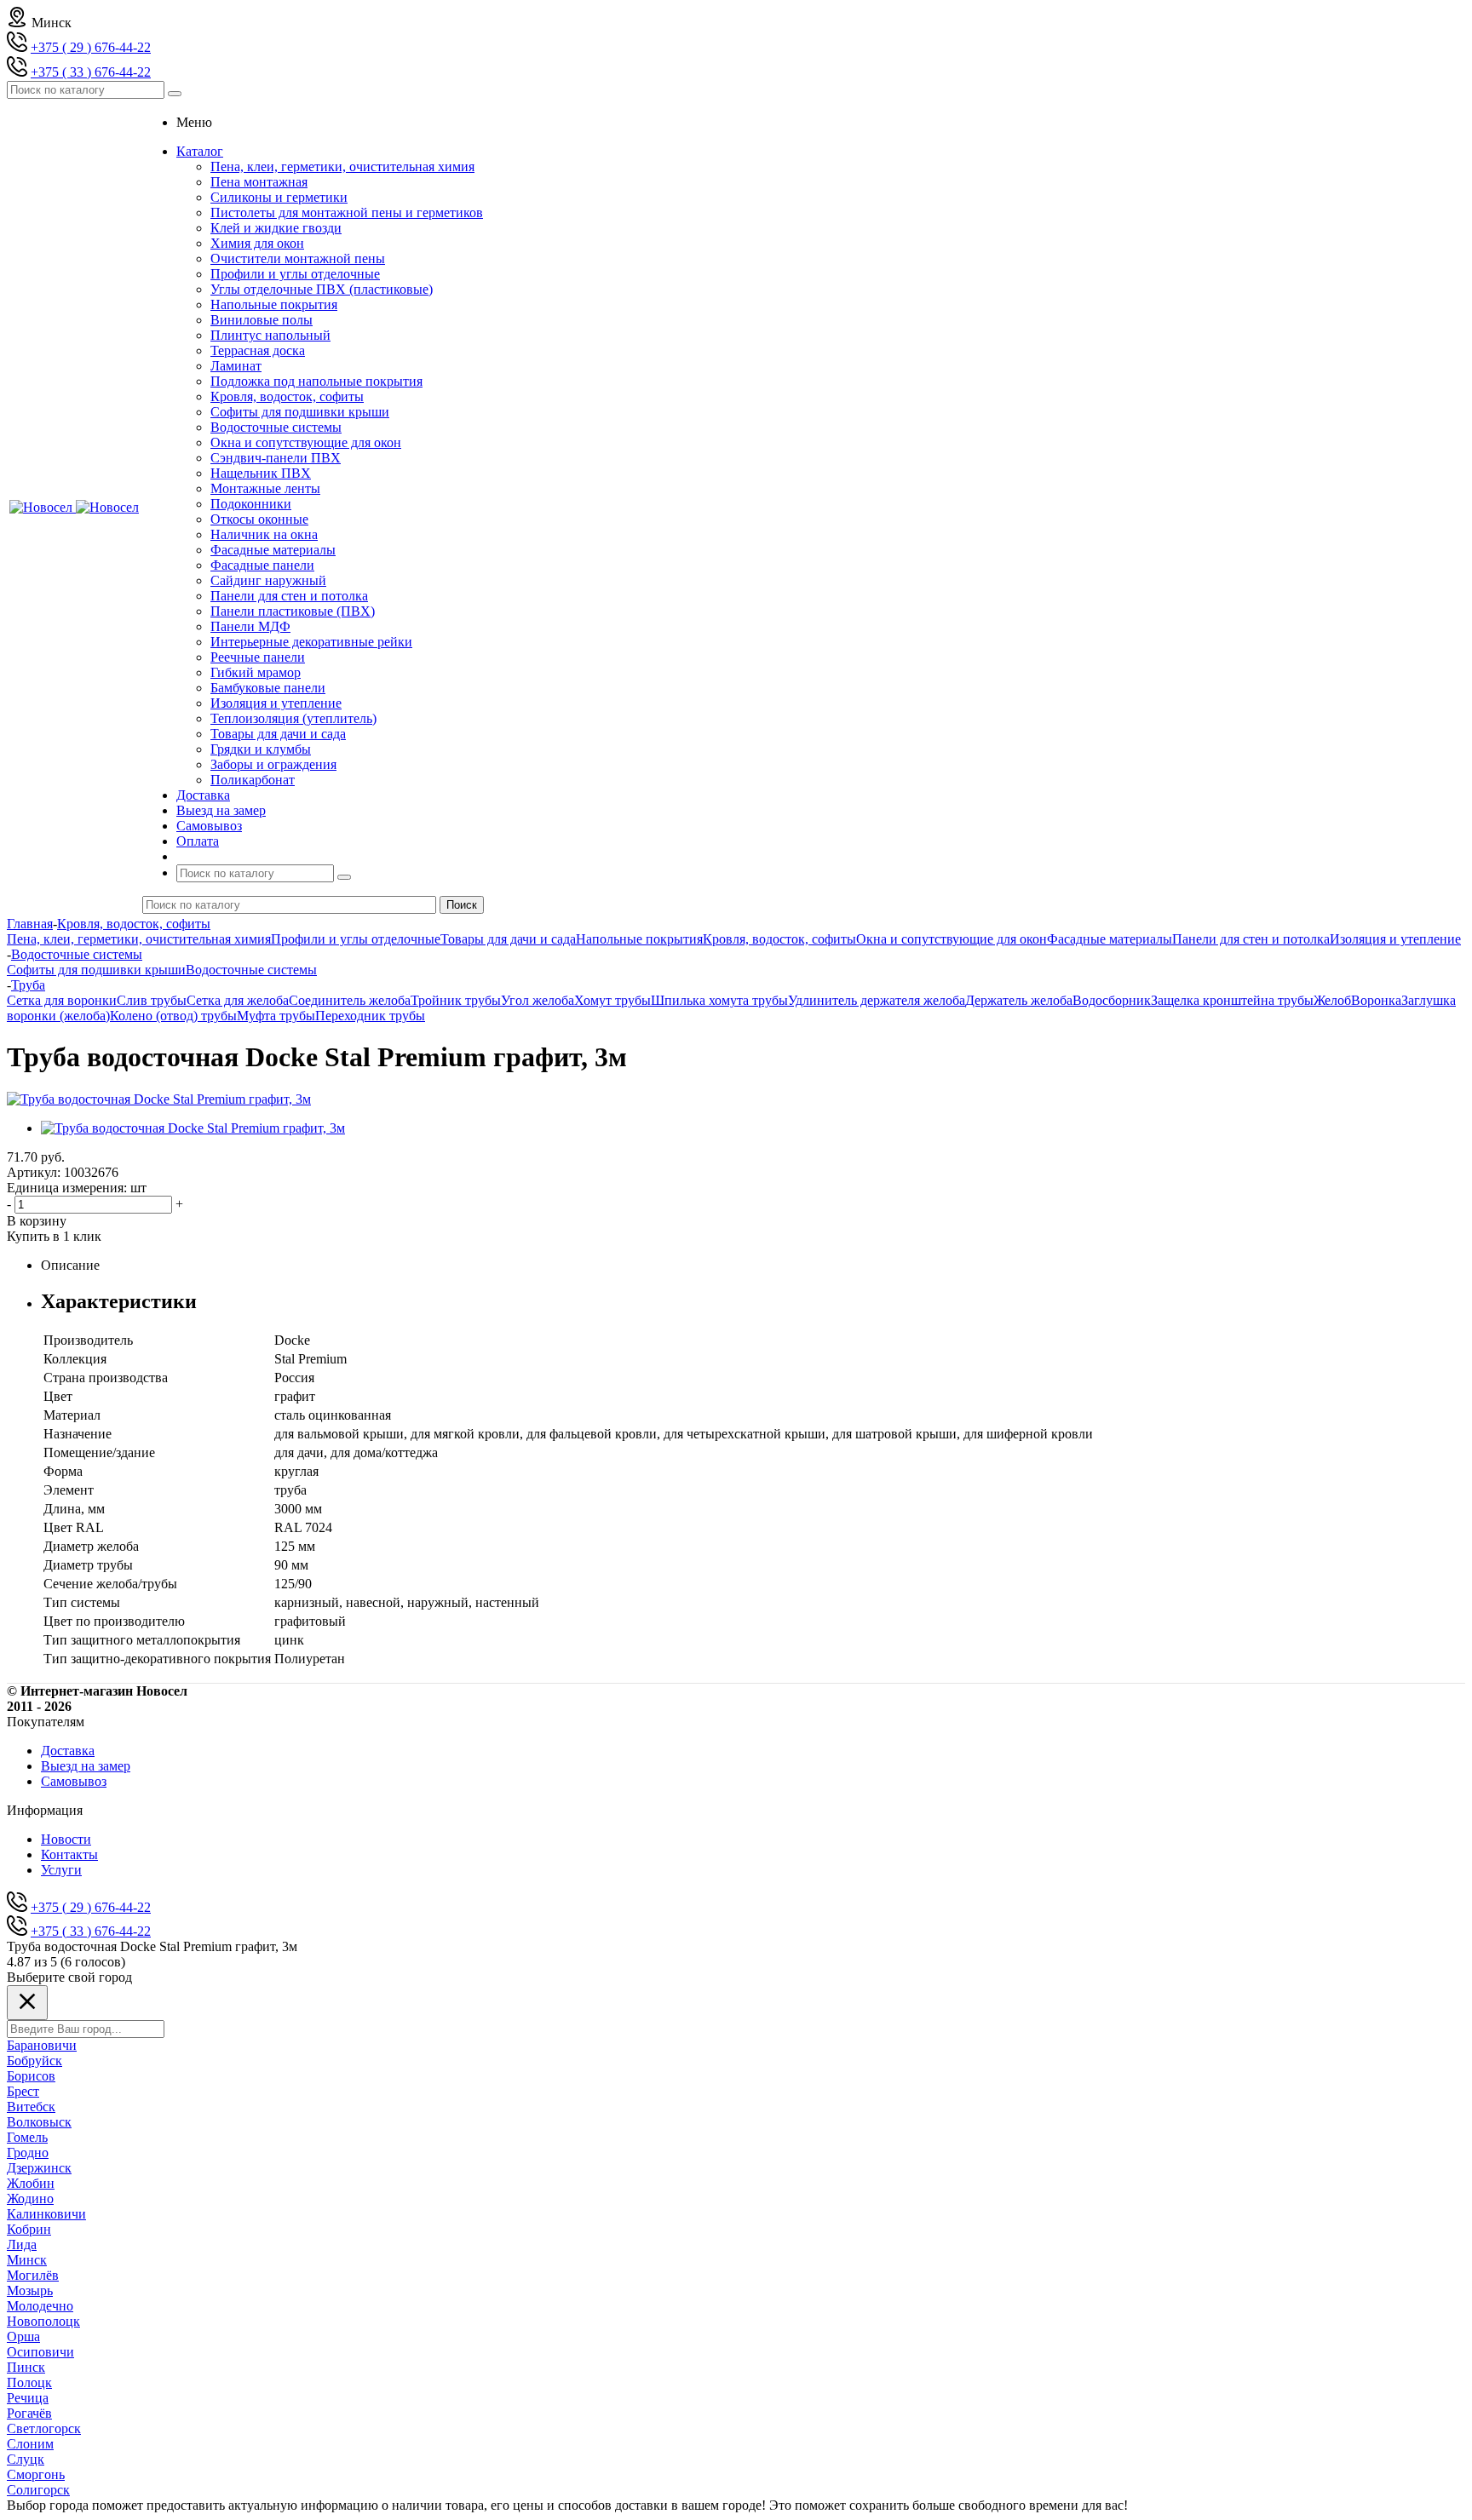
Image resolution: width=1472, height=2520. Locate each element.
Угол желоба (538, 1000)
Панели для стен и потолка (289, 596)
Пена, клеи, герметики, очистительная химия (342, 166)
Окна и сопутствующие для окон (306, 442)
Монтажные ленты (265, 488)
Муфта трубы (276, 1016)
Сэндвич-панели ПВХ (276, 458)
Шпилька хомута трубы (719, 1000)
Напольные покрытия (274, 304)
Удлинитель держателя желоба (877, 1000)
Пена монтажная (259, 182)
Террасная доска (258, 350)
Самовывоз (74, 1781)
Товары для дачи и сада (278, 734)
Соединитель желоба (350, 1000)
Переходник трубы (370, 1016)
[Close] (27, 2003)
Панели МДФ (250, 626)
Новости (66, 1839)
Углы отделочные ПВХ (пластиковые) (322, 289)
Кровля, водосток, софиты (287, 396)
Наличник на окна (264, 534)
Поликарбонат (253, 780)
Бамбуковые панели (268, 688)
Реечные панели (258, 657)
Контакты (69, 1854)
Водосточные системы (276, 427)
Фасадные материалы (273, 550)
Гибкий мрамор (256, 672)
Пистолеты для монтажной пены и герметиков (347, 212)
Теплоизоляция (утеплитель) (293, 718)
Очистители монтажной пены (298, 258)
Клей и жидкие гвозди (276, 228)
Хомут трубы (612, 1000)
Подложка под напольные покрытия (316, 381)
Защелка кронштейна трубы (1232, 1000)
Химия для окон (257, 243)
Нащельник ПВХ (261, 473)
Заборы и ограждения (273, 764)
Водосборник (1112, 1000)
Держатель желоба (1019, 1000)
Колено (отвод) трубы (173, 1016)
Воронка (1376, 1000)
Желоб (1332, 1000)
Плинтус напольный (270, 335)
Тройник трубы (456, 1000)
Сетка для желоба (238, 1000)
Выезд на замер (86, 1766)
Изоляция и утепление (276, 703)
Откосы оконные (259, 519)
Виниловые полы (262, 320)
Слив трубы (152, 1000)
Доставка (68, 1751)
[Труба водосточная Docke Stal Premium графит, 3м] (159, 1099)
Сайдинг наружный (268, 580)
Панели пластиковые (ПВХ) (293, 611)
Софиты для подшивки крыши (300, 412)
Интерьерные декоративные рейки (311, 642)
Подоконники (251, 504)
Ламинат (236, 366)
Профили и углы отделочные (295, 274)
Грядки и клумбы (261, 749)
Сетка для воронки (62, 1000)
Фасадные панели (262, 565)
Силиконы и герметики (279, 197)
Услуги (61, 1870)
